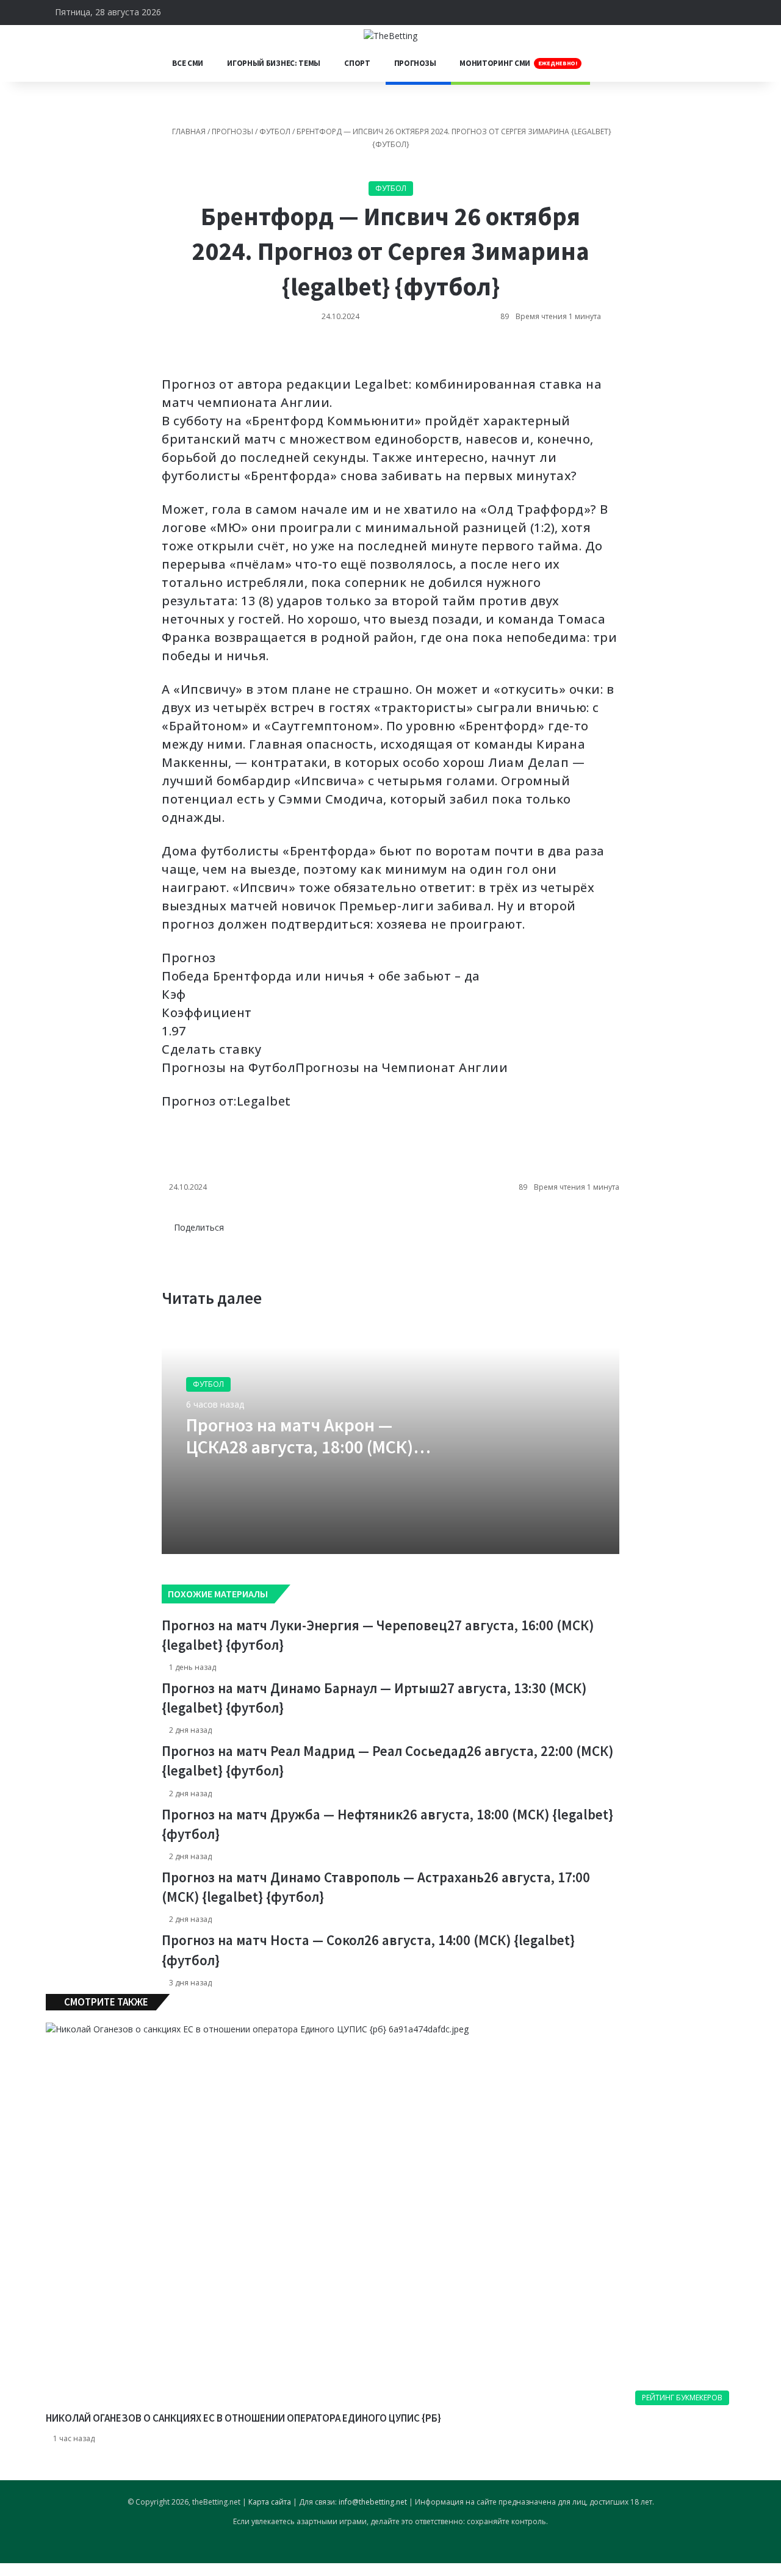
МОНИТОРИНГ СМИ (518, 63)
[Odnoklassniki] (165, 354)
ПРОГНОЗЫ (415, 63)
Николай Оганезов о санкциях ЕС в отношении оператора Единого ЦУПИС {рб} (243, 2418)
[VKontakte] (163, 354)
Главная (188, 131)
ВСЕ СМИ (188, 63)
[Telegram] (170, 354)
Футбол (275, 131)
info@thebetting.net (373, 2502)
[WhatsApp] (168, 354)
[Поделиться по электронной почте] (173, 354)
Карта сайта (270, 2502)
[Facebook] (173, 1240)
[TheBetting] (390, 35)
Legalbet (264, 1101)
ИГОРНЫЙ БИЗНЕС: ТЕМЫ (274, 63)
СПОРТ (357, 63)
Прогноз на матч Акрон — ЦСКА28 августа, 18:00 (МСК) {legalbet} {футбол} (300, 1447)
